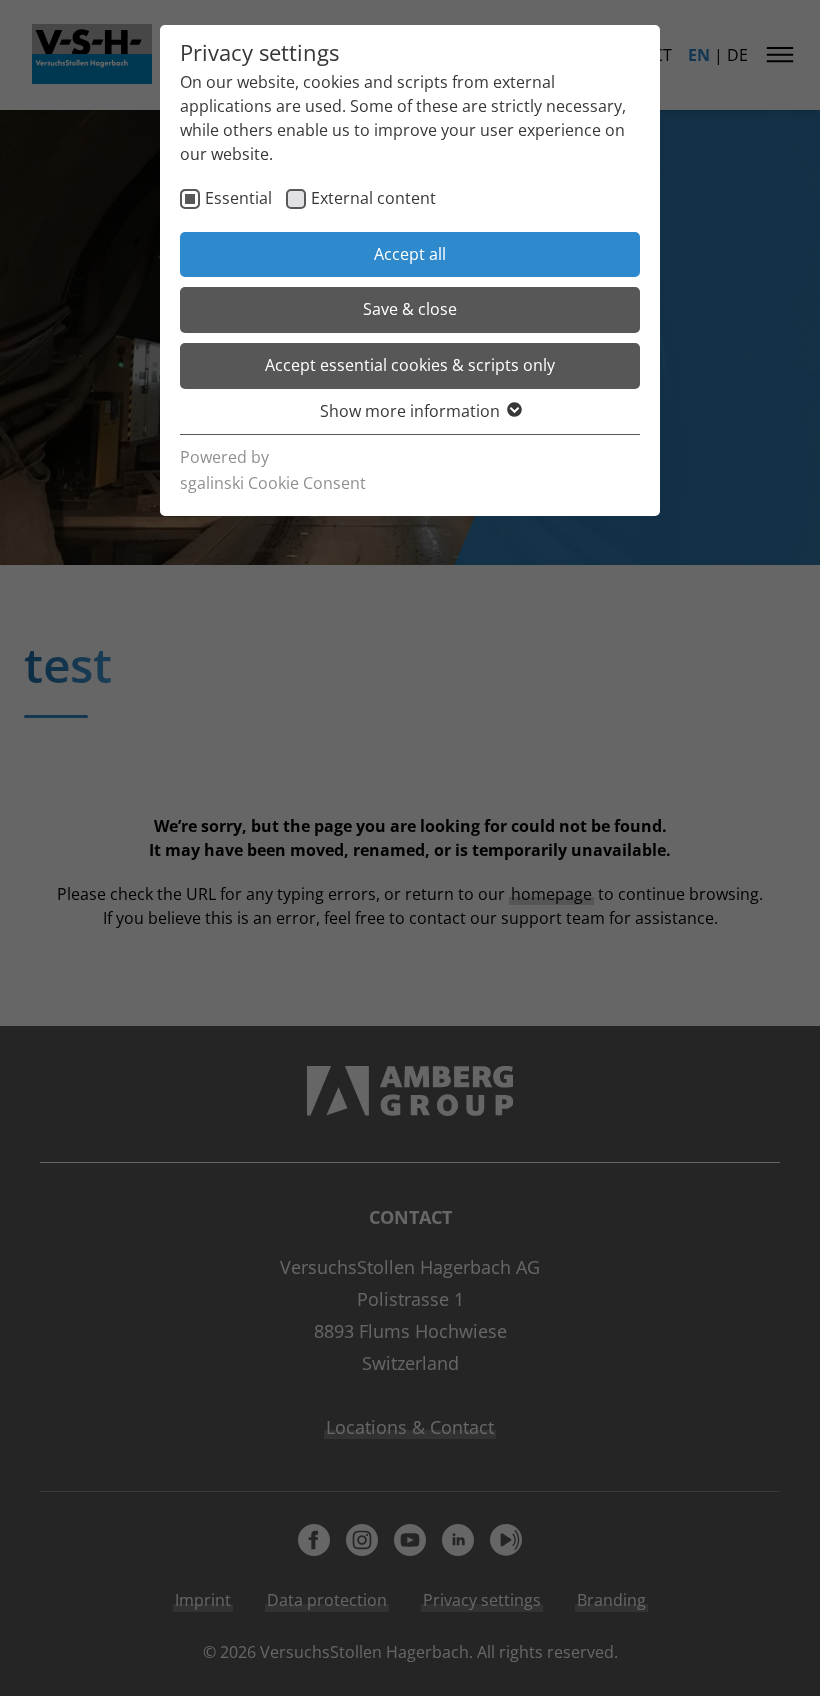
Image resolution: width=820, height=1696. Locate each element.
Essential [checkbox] (238, 198)
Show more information (410, 411)
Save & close (410, 309)
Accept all (410, 254)
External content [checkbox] (373, 198)
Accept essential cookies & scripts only (410, 365)
